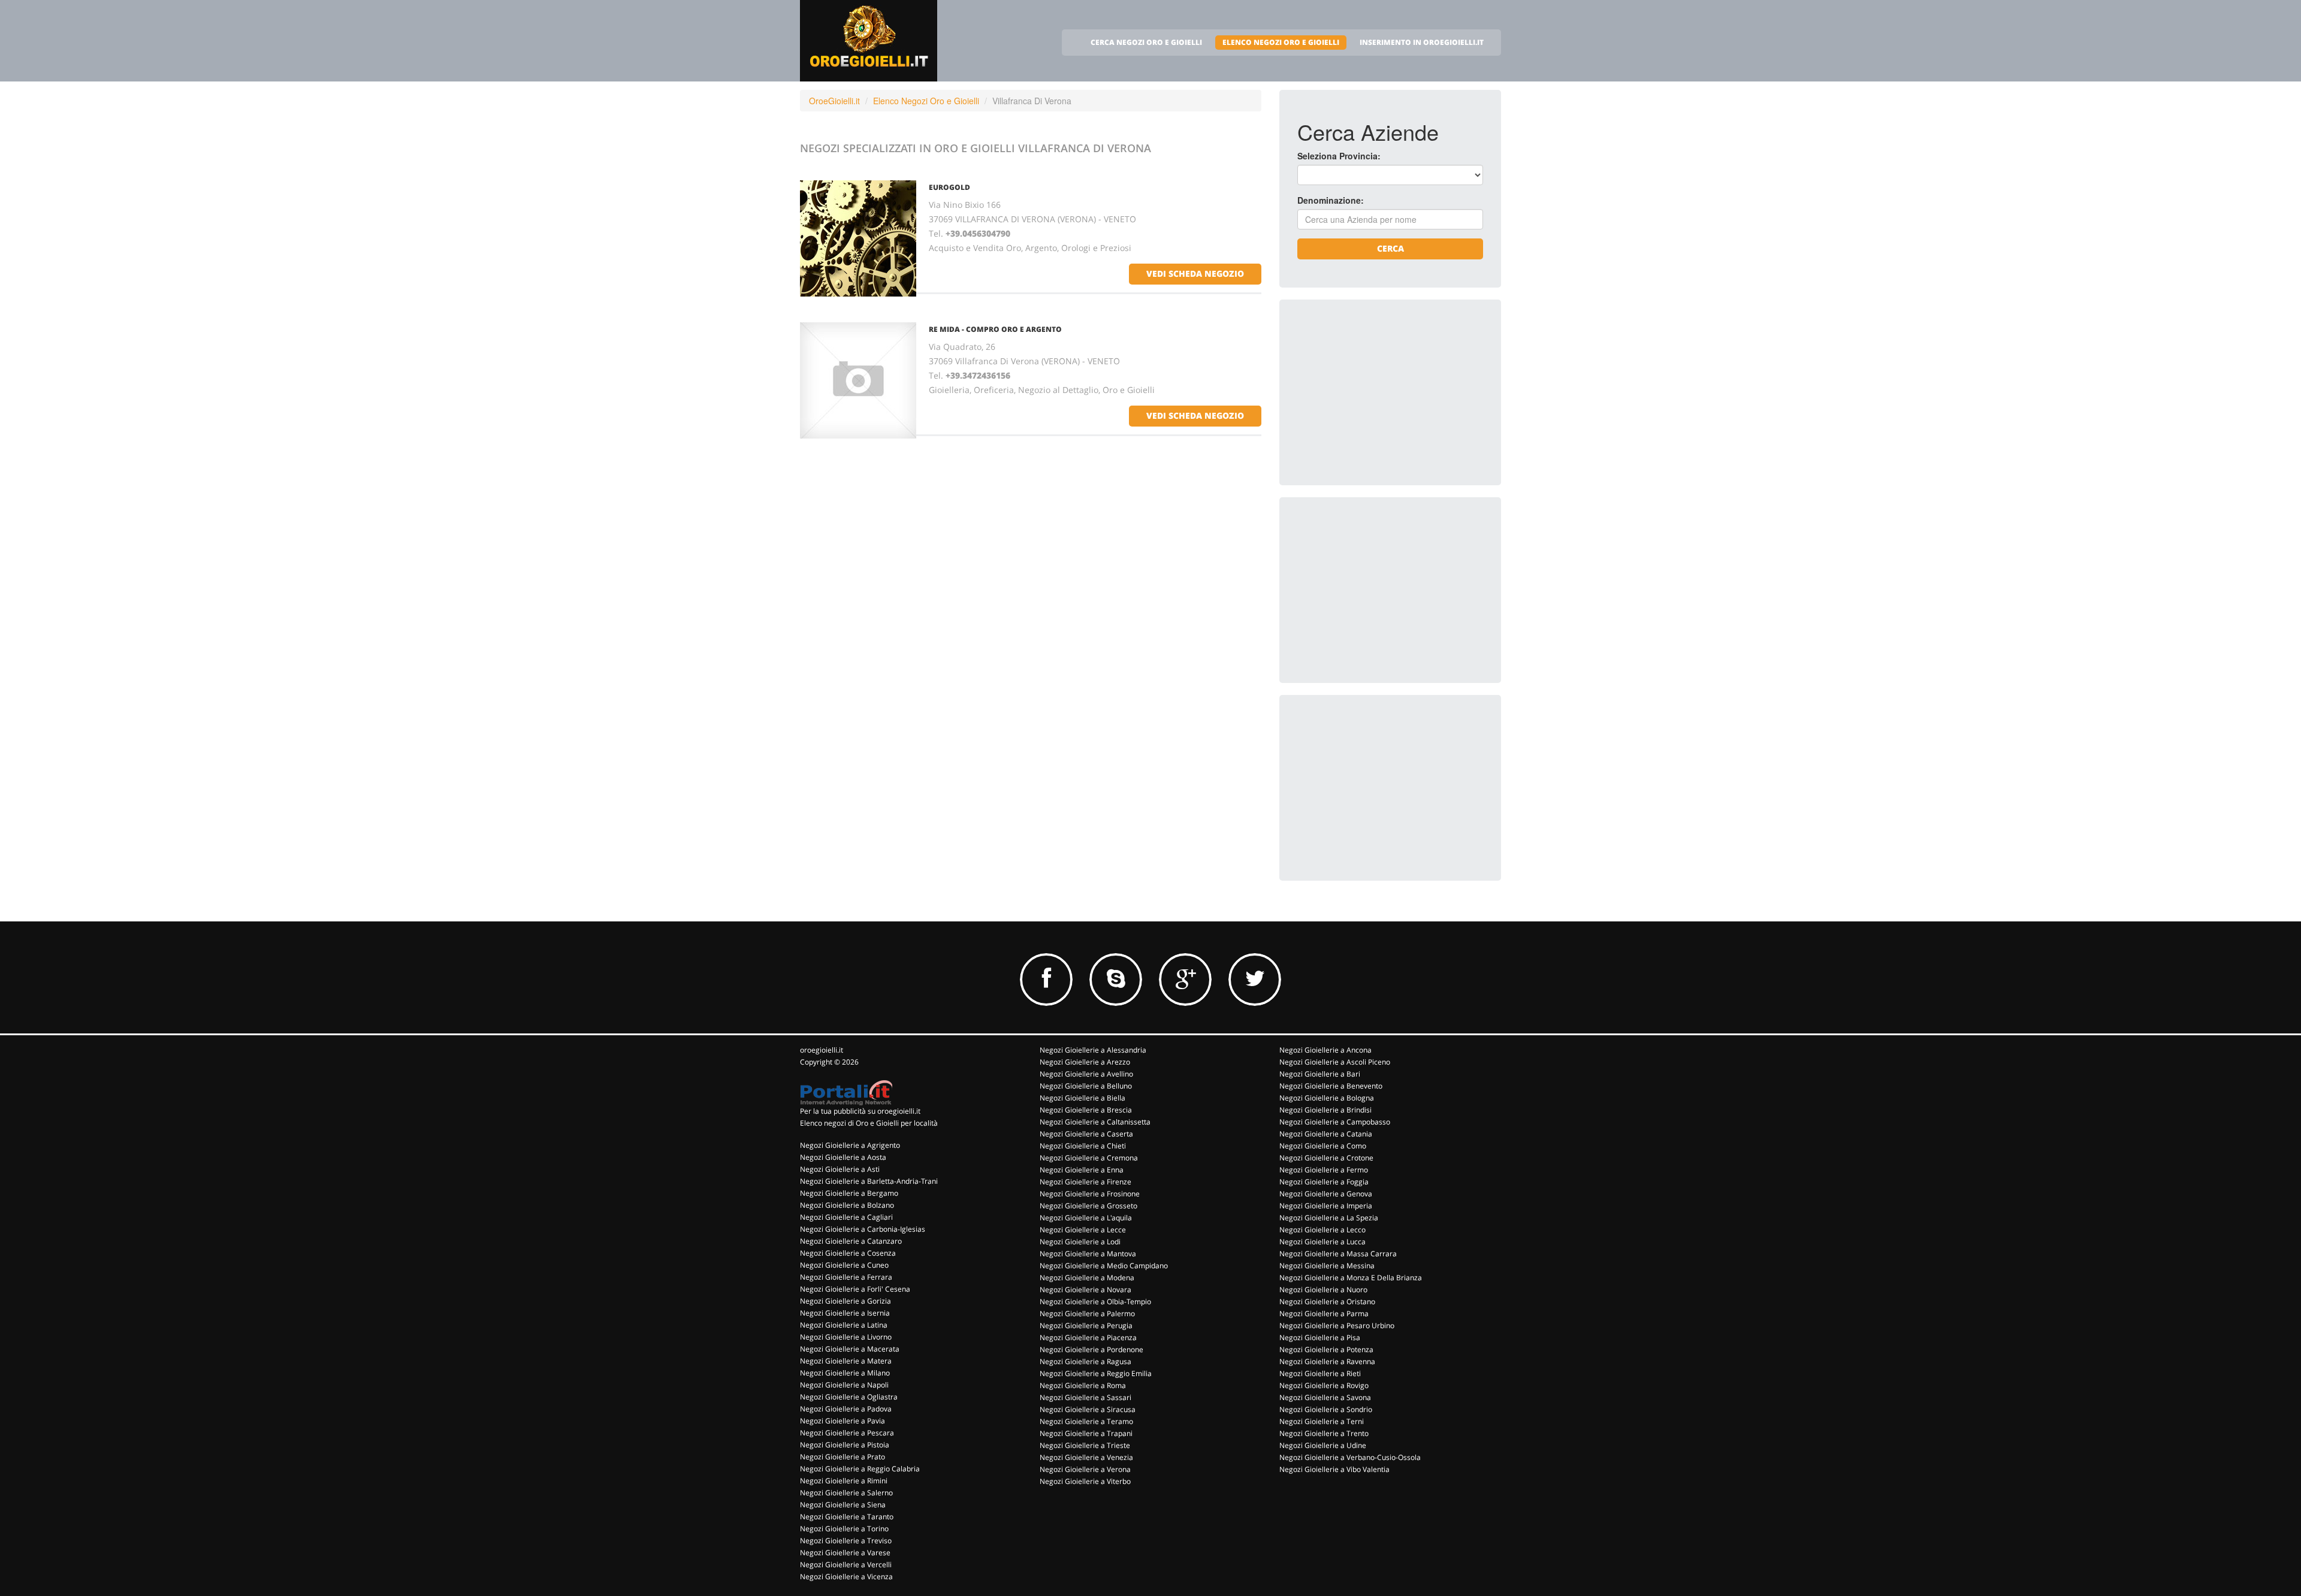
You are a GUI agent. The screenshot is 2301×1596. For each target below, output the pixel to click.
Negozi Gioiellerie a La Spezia (1329, 1218)
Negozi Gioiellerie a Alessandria (1093, 1050)
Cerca (1390, 248)
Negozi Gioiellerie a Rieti (1320, 1373)
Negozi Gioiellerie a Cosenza (848, 1253)
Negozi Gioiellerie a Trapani (1086, 1433)
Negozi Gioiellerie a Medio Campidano (1104, 1266)
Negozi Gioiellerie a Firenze (1085, 1182)
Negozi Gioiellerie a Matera (846, 1361)
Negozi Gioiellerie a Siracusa (1088, 1409)
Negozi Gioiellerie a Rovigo (1324, 1385)
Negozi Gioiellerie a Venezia (1086, 1457)
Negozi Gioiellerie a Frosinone (1090, 1194)
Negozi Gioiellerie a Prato (843, 1457)
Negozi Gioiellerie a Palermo (1087, 1314)
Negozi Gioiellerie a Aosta (843, 1157)
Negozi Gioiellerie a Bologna (1327, 1098)
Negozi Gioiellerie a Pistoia (845, 1445)
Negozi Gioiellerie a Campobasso (1335, 1122)
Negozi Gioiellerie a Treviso (846, 1541)
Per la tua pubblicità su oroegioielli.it (860, 1111)
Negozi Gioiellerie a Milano (845, 1373)
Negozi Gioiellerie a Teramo (1086, 1421)
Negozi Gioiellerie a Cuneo (844, 1265)
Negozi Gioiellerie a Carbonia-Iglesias (863, 1229)
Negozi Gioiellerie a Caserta (1086, 1134)
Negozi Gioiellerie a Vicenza (846, 1577)
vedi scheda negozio (1195, 273)
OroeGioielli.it (834, 101)
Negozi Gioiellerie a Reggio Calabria (860, 1469)
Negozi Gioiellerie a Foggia (1324, 1182)
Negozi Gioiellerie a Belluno (1086, 1086)
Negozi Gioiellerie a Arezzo (1085, 1062)
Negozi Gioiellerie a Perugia (1086, 1326)
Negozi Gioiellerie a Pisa (1320, 1337)
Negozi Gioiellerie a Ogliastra (849, 1397)
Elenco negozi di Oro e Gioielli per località (869, 1123)
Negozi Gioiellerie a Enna (1082, 1170)
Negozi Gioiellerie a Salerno (846, 1493)
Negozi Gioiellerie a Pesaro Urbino (1337, 1326)
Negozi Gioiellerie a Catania (1326, 1134)
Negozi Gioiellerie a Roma (1083, 1385)
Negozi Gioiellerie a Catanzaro (851, 1241)
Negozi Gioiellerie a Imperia (1326, 1206)
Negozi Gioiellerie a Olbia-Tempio (1095, 1302)
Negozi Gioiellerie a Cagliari (846, 1217)
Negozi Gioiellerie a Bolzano (847, 1205)
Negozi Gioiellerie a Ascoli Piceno (1335, 1062)
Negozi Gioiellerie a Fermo (1324, 1170)
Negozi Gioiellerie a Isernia (845, 1313)
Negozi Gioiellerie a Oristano (1327, 1302)
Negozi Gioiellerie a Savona (1325, 1397)
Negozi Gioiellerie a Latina (844, 1325)
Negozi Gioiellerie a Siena (843, 1505)
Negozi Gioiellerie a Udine (1323, 1445)
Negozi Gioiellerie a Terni (1322, 1421)
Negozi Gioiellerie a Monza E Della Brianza (1351, 1278)
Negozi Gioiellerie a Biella (1082, 1098)
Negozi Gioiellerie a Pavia (843, 1421)
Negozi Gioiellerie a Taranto (847, 1517)
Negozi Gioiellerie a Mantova (1088, 1254)
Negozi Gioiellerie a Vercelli (846, 1565)
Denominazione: (1331, 200)
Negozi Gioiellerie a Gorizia (845, 1301)
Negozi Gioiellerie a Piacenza (1088, 1337)
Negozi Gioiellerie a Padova (846, 1409)
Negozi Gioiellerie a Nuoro (1323, 1290)
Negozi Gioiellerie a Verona (1085, 1469)
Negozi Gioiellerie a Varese (845, 1553)
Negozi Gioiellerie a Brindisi (1325, 1110)
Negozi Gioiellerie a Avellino (1086, 1074)
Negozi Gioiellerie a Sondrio (1326, 1409)
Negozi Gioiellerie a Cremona (1089, 1158)
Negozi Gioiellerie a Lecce (1083, 1230)
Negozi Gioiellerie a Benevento (1331, 1086)
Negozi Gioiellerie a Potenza (1326, 1349)
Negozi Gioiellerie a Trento (1324, 1433)
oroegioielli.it (822, 1050)
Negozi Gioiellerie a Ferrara (846, 1277)
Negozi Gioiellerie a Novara (1085, 1290)
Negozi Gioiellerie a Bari (1320, 1074)
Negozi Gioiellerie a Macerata (850, 1349)
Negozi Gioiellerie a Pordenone (1091, 1349)
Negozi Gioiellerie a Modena (1087, 1278)
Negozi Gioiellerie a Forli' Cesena (855, 1289)
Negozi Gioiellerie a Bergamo (849, 1193)
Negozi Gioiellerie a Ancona (1325, 1050)
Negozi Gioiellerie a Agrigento (850, 1145)
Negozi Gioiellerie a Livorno (846, 1337)
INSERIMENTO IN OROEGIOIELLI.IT (1422, 42)
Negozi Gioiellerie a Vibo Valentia (1334, 1469)
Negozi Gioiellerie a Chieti (1083, 1146)
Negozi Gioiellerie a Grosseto (1088, 1206)
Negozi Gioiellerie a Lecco (1322, 1230)
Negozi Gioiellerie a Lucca (1322, 1242)
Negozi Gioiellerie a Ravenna (1327, 1361)
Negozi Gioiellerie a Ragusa (1085, 1361)
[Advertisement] (1387, 392)
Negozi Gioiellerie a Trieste (1085, 1445)
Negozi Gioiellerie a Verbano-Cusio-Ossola (1350, 1457)
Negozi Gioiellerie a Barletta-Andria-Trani (869, 1181)
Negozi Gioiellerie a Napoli (844, 1385)
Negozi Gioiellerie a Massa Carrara (1338, 1254)
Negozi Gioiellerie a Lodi (1080, 1242)
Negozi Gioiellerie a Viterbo (1085, 1481)
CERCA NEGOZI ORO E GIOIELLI (1146, 42)
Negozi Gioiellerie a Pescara (847, 1433)
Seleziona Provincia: (1339, 156)
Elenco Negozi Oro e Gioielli (926, 101)
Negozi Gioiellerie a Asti (840, 1169)
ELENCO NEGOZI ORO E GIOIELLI (1281, 42)
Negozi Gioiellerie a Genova (1326, 1194)
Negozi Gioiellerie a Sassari (1085, 1397)
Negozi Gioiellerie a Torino (844, 1529)
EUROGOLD (949, 187)
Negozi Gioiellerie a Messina (1327, 1266)
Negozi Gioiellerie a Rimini (844, 1481)
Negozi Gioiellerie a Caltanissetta (1095, 1122)
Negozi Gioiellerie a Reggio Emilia (1096, 1373)
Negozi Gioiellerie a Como (1323, 1146)
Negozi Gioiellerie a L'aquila (1086, 1218)
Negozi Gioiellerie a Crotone (1326, 1158)
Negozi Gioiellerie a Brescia (1086, 1110)
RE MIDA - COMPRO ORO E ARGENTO (995, 329)
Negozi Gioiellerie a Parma (1324, 1314)
